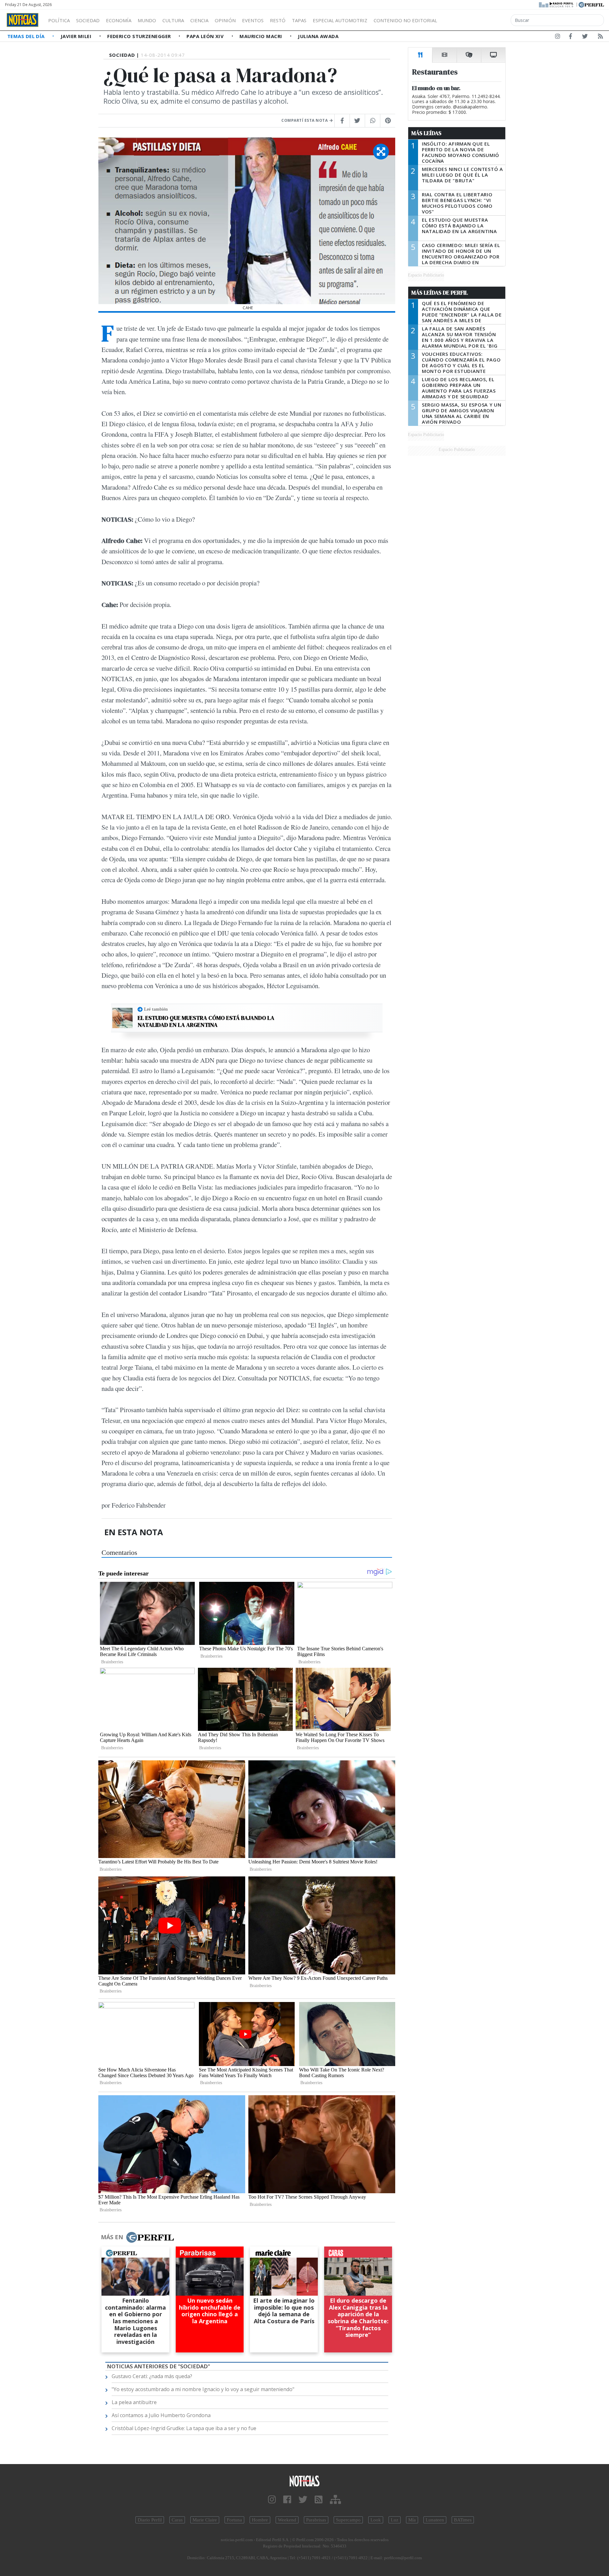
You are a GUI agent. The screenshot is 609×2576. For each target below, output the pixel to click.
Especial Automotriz (340, 20)
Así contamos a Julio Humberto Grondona (161, 2415)
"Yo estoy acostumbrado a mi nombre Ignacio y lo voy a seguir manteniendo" (203, 2389)
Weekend (287, 2520)
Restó (278, 20)
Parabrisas (316, 2520)
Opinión (225, 20)
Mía (412, 2520)
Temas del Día (27, 36)
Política (59, 20)
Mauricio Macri (262, 36)
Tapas (299, 20)
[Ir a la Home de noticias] (304, 2481)
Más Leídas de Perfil (440, 293)
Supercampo (348, 2520)
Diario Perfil (150, 2520)
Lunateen (435, 2520)
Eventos (253, 20)
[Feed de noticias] (600, 37)
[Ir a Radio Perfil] (557, 4)
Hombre (260, 2520)
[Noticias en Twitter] (585, 37)
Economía (119, 20)
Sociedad (88, 20)
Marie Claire (205, 2520)
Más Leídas (426, 133)
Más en (112, 2237)
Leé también (156, 1009)
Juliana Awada (318, 36)
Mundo (147, 20)
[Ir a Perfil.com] (591, 4)
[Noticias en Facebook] (570, 37)
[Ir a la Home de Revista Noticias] (23, 20)
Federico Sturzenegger (140, 36)
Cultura (173, 20)
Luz (395, 2520)
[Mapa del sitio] (335, 2500)
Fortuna (234, 2520)
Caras (177, 2520)
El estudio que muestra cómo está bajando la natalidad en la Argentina (206, 1021)
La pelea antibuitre (134, 2402)
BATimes (463, 2520)
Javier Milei (77, 36)
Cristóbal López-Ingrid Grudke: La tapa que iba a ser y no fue (184, 2428)
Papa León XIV (206, 36)
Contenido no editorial (405, 20)
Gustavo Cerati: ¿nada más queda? (152, 2376)
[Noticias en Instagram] (558, 37)
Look (376, 2520)
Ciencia (199, 20)
